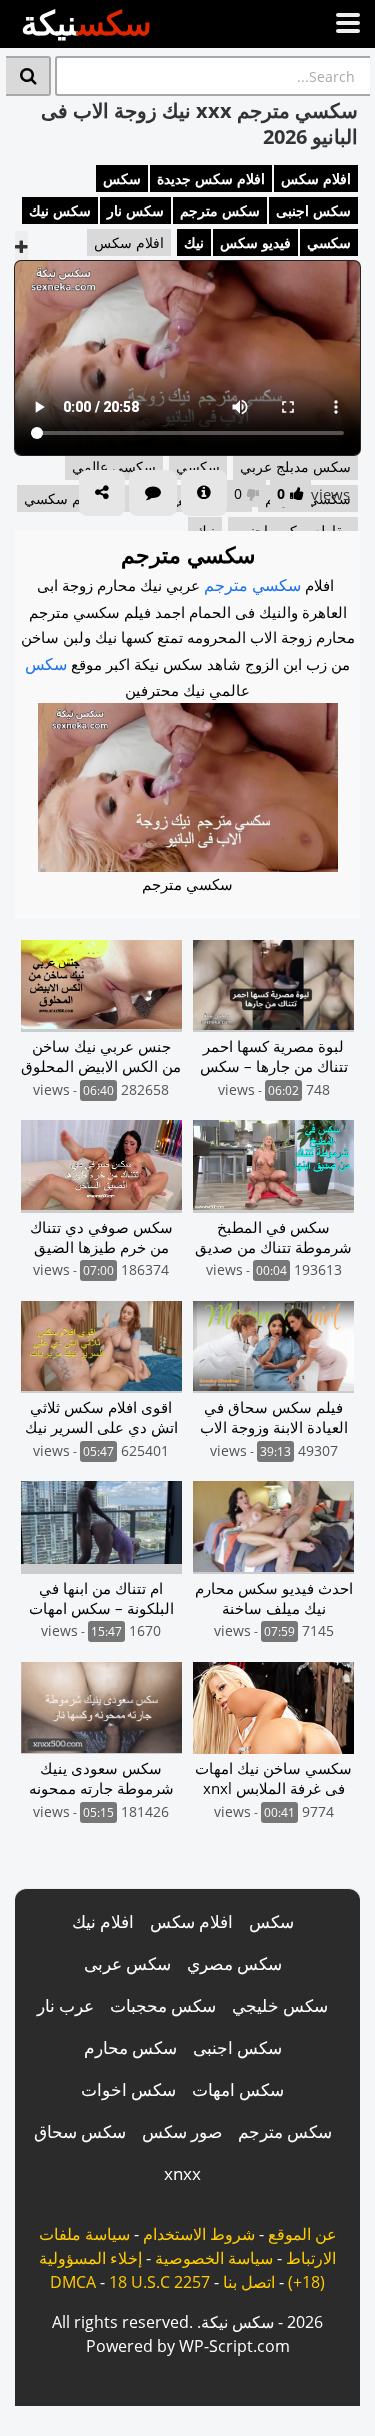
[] (28, 76)
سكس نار (135, 210)
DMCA (73, 2282)
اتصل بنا (249, 2282)
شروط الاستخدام (199, 2234)
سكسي (329, 242)
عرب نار (65, 2005)
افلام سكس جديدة (211, 178)
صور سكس (182, 2131)
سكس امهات (238, 2089)
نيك (194, 242)
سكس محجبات (163, 2005)
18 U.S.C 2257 (159, 2282)
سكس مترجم (220, 210)
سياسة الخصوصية (214, 2258)
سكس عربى (127, 1963)
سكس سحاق (80, 2131)
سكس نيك (60, 210)
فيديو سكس (255, 242)
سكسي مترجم (252, 585)
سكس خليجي (280, 2005)
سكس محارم (130, 2047)
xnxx (182, 2173)
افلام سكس (316, 178)
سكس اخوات (128, 2089)
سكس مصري (234, 1963)
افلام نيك (103, 1921)
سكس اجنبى (313, 210)
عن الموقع (302, 2234)
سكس (122, 178)
